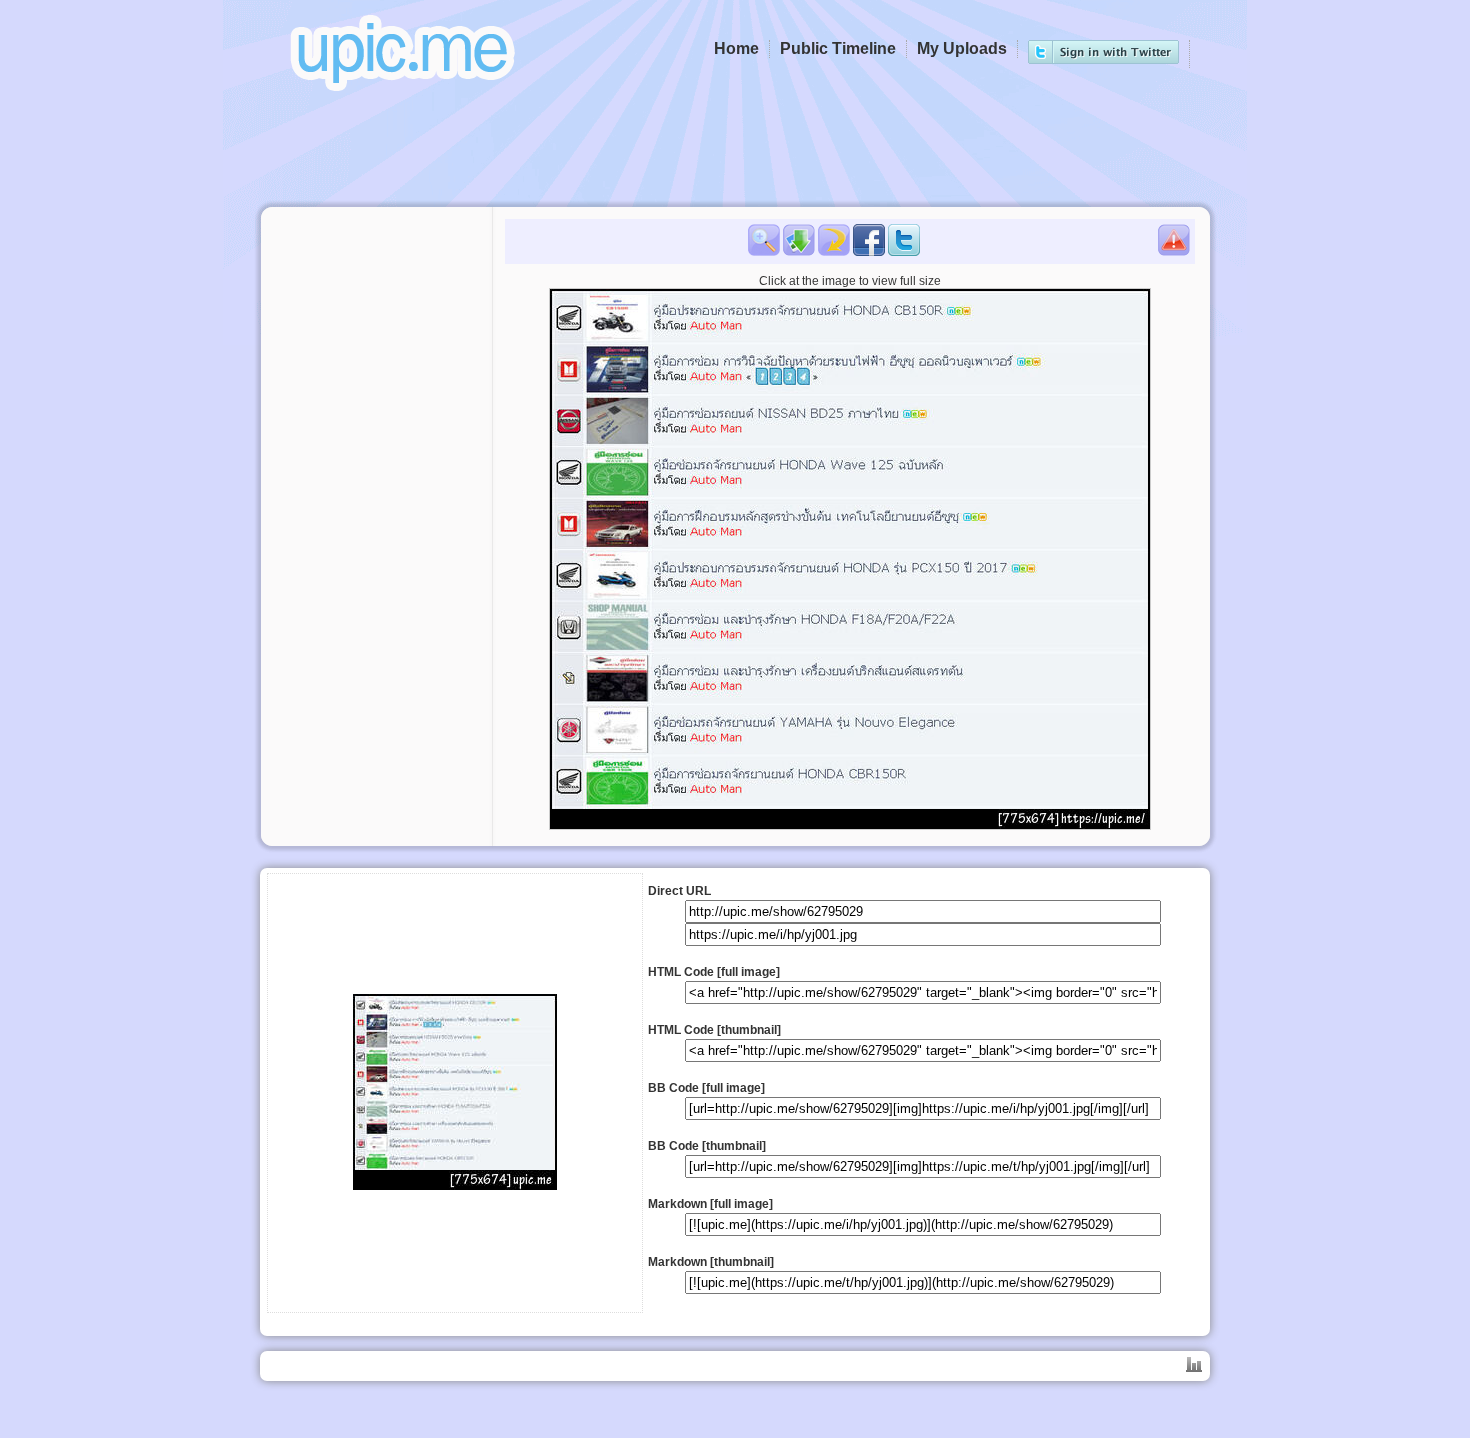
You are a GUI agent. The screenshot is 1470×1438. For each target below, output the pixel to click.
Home (736, 48)
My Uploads (962, 48)
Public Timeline (838, 48)
